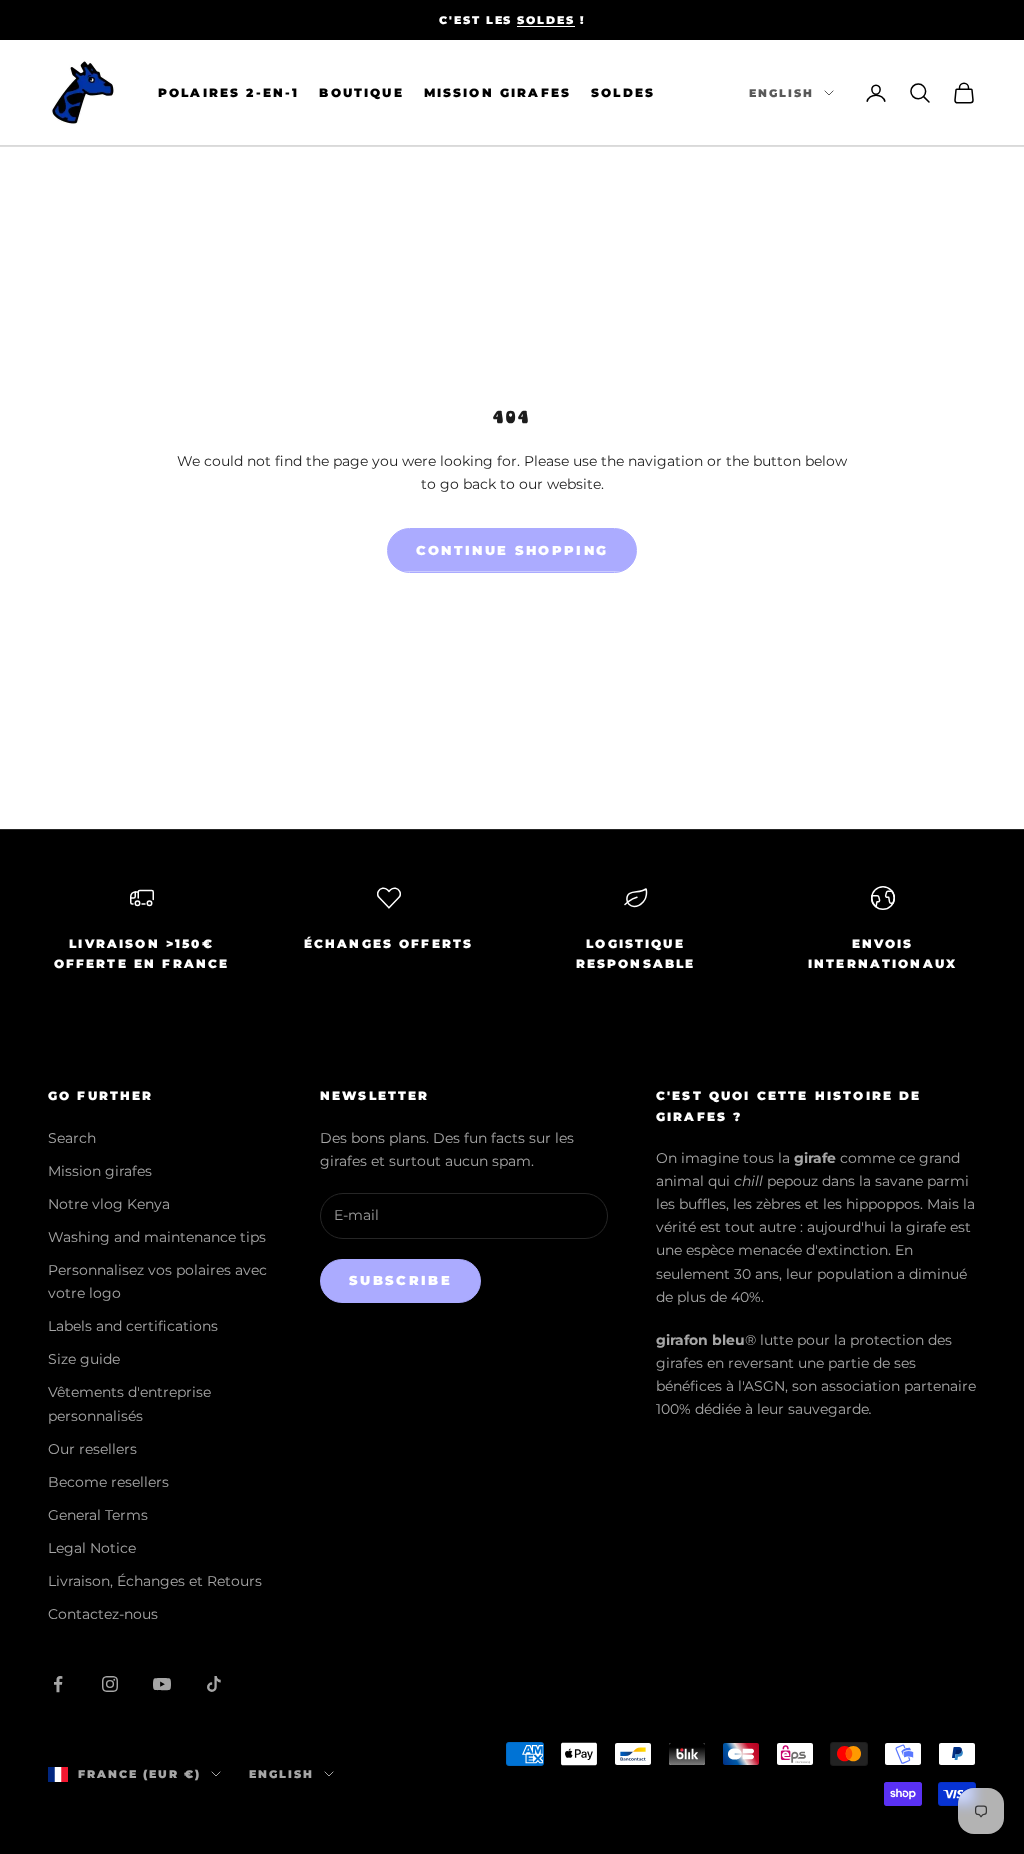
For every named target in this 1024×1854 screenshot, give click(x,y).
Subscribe (400, 1280)
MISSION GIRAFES (497, 92)
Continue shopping (512, 550)
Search (72, 1138)
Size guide (84, 1359)
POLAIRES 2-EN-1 (228, 92)
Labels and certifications (133, 1326)
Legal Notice (92, 1548)
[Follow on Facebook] (58, 1684)
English (781, 93)
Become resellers (108, 1482)
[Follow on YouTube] (162, 1684)
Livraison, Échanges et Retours (155, 1581)
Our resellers (92, 1449)
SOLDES (546, 20)
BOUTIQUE (361, 92)
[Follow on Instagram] (110, 1684)
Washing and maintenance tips (157, 1237)
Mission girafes (100, 1171)
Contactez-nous (103, 1614)
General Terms (98, 1515)
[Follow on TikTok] (214, 1684)
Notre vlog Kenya (109, 1204)
